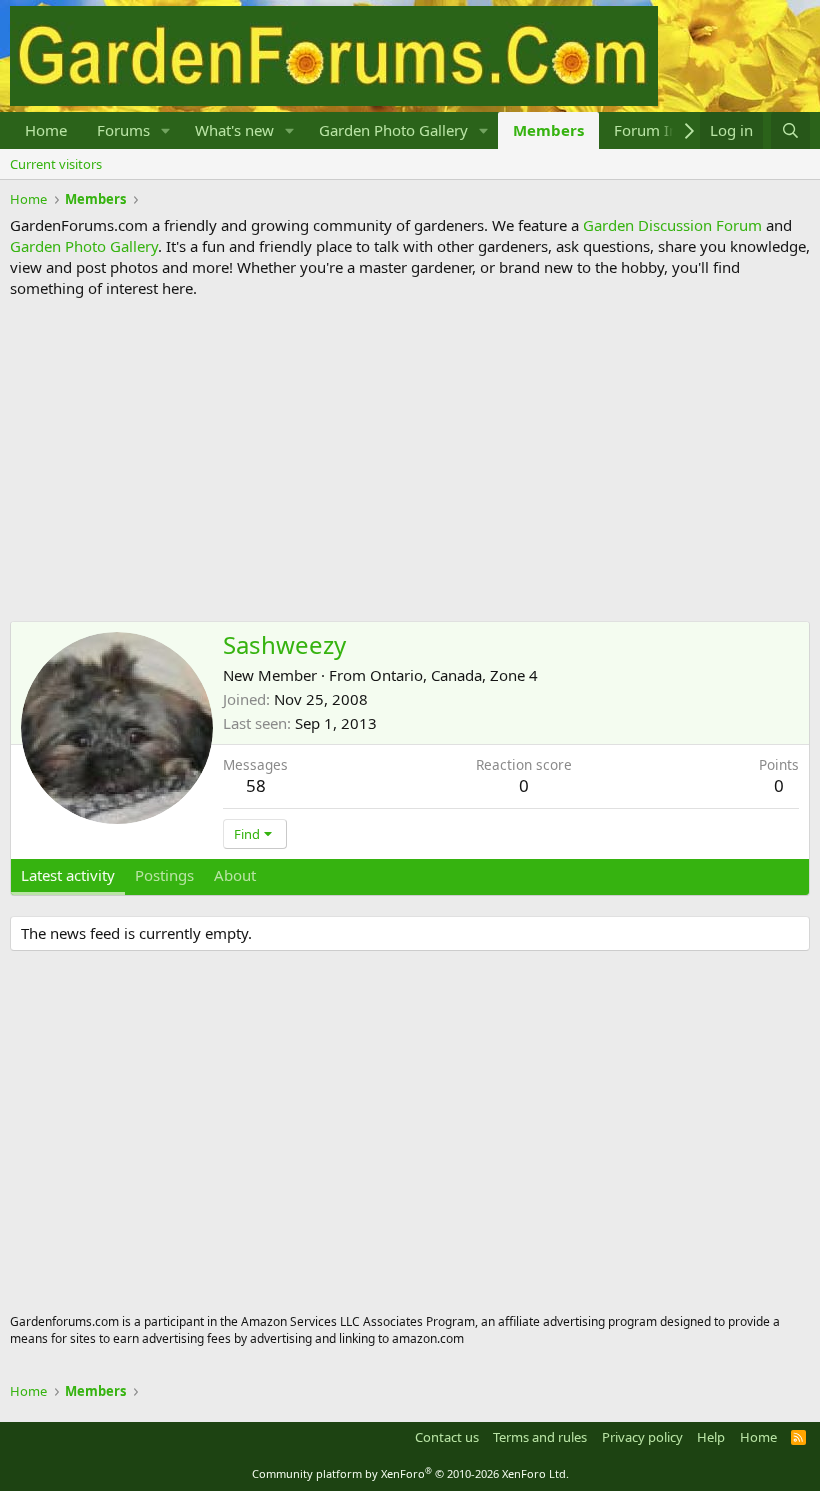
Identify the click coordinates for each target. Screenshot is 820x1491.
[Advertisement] (410, 460)
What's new (234, 130)
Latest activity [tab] (68, 875)
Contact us (447, 1437)
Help (711, 1437)
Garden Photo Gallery (393, 130)
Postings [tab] (164, 875)
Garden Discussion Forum (672, 225)
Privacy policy (642, 1437)
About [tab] (235, 875)
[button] (166, 130)
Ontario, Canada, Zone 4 (454, 675)
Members (548, 130)
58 (256, 785)
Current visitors (56, 164)
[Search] (790, 130)
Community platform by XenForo (410, 1473)
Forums (123, 130)
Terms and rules (540, 1437)
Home (46, 130)
